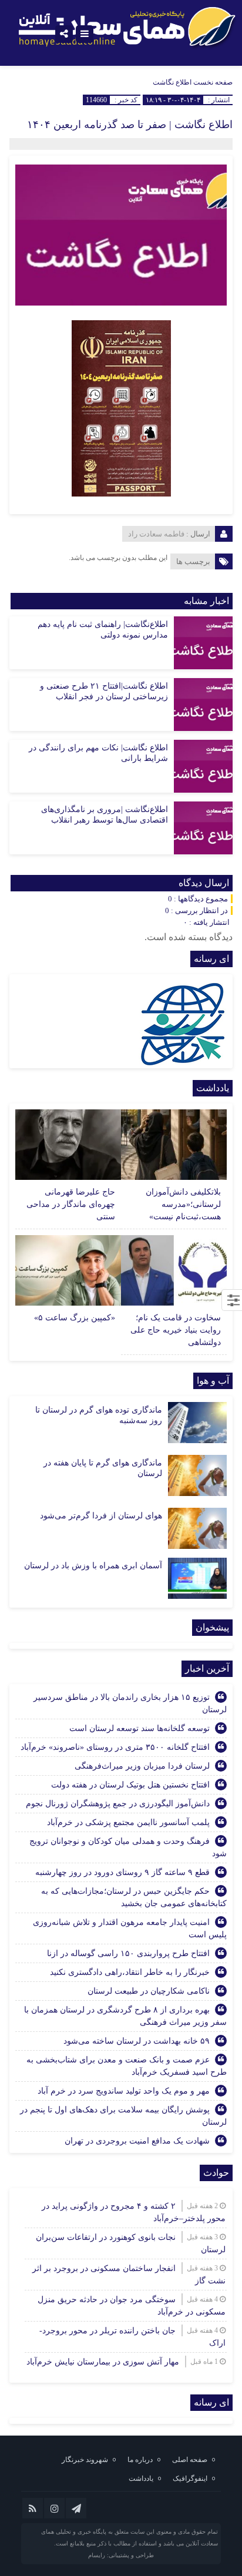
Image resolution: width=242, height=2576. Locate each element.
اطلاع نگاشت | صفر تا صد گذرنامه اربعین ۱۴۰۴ (130, 125)
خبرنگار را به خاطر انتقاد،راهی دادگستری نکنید (130, 1972)
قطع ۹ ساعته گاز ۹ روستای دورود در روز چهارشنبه (122, 1872)
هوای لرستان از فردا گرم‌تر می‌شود (101, 1516)
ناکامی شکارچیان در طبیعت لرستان (149, 1991)
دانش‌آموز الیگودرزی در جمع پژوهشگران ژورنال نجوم (118, 1804)
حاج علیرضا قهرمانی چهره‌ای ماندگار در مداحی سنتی (71, 1204)
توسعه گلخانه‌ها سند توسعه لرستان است (140, 1728)
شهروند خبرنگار (85, 2460)
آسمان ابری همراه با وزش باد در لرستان (93, 1566)
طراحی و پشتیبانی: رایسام (121, 2555)
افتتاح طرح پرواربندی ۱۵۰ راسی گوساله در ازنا (128, 1953)
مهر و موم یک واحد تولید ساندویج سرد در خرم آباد (124, 2091)
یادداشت (141, 2478)
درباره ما (140, 2460)
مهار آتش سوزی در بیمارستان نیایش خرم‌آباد (103, 2362)
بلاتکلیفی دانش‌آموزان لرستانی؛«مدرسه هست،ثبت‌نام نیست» (183, 1204)
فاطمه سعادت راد (156, 534)
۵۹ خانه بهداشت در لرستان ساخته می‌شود (137, 2041)
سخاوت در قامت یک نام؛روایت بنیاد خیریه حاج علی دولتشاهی (176, 1330)
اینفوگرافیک (190, 2478)
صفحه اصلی (190, 2460)
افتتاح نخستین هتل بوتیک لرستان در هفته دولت (130, 1785)
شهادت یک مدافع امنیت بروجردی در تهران (137, 2141)
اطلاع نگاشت (172, 82)
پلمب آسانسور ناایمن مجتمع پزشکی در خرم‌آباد (128, 1822)
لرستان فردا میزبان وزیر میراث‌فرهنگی (142, 1766)
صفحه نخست (212, 82)
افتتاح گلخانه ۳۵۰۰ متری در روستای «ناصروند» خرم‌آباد (115, 1747)
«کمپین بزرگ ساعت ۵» (75, 1318)
